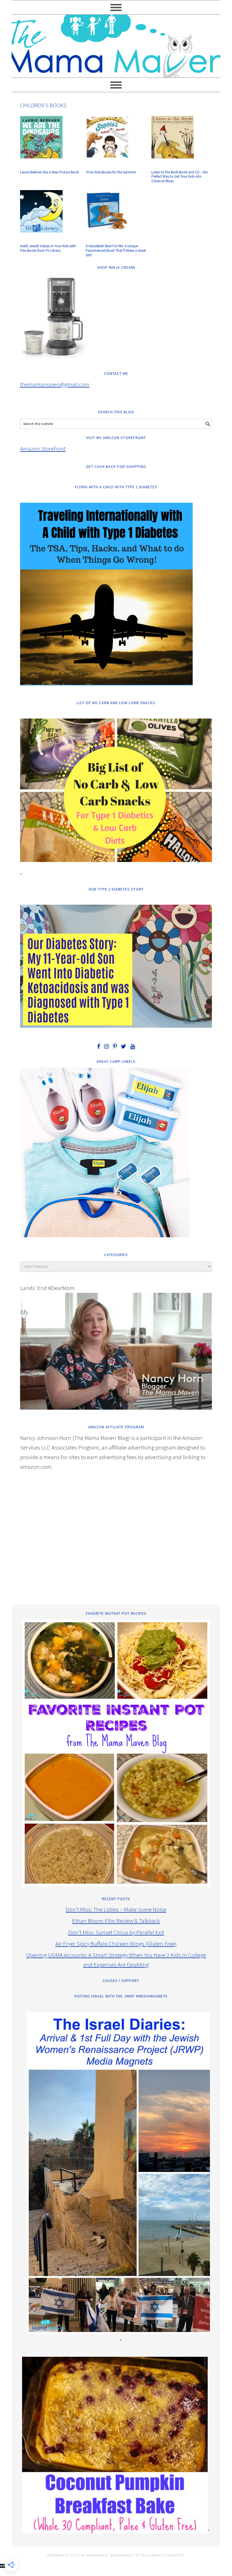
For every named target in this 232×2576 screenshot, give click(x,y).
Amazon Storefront (43, 449)
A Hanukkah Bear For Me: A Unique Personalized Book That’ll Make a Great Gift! (116, 250)
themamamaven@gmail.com (55, 384)
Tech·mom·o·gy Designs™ (162, 2555)
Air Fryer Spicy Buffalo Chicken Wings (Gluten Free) (116, 1944)
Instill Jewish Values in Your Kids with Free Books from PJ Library (48, 248)
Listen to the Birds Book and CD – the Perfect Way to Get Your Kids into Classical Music (180, 177)
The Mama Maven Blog (116, 44)
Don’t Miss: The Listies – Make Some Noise (116, 1909)
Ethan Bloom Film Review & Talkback (116, 1921)
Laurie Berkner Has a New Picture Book (50, 172)
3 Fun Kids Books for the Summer (111, 172)
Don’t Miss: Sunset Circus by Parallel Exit (116, 1932)
